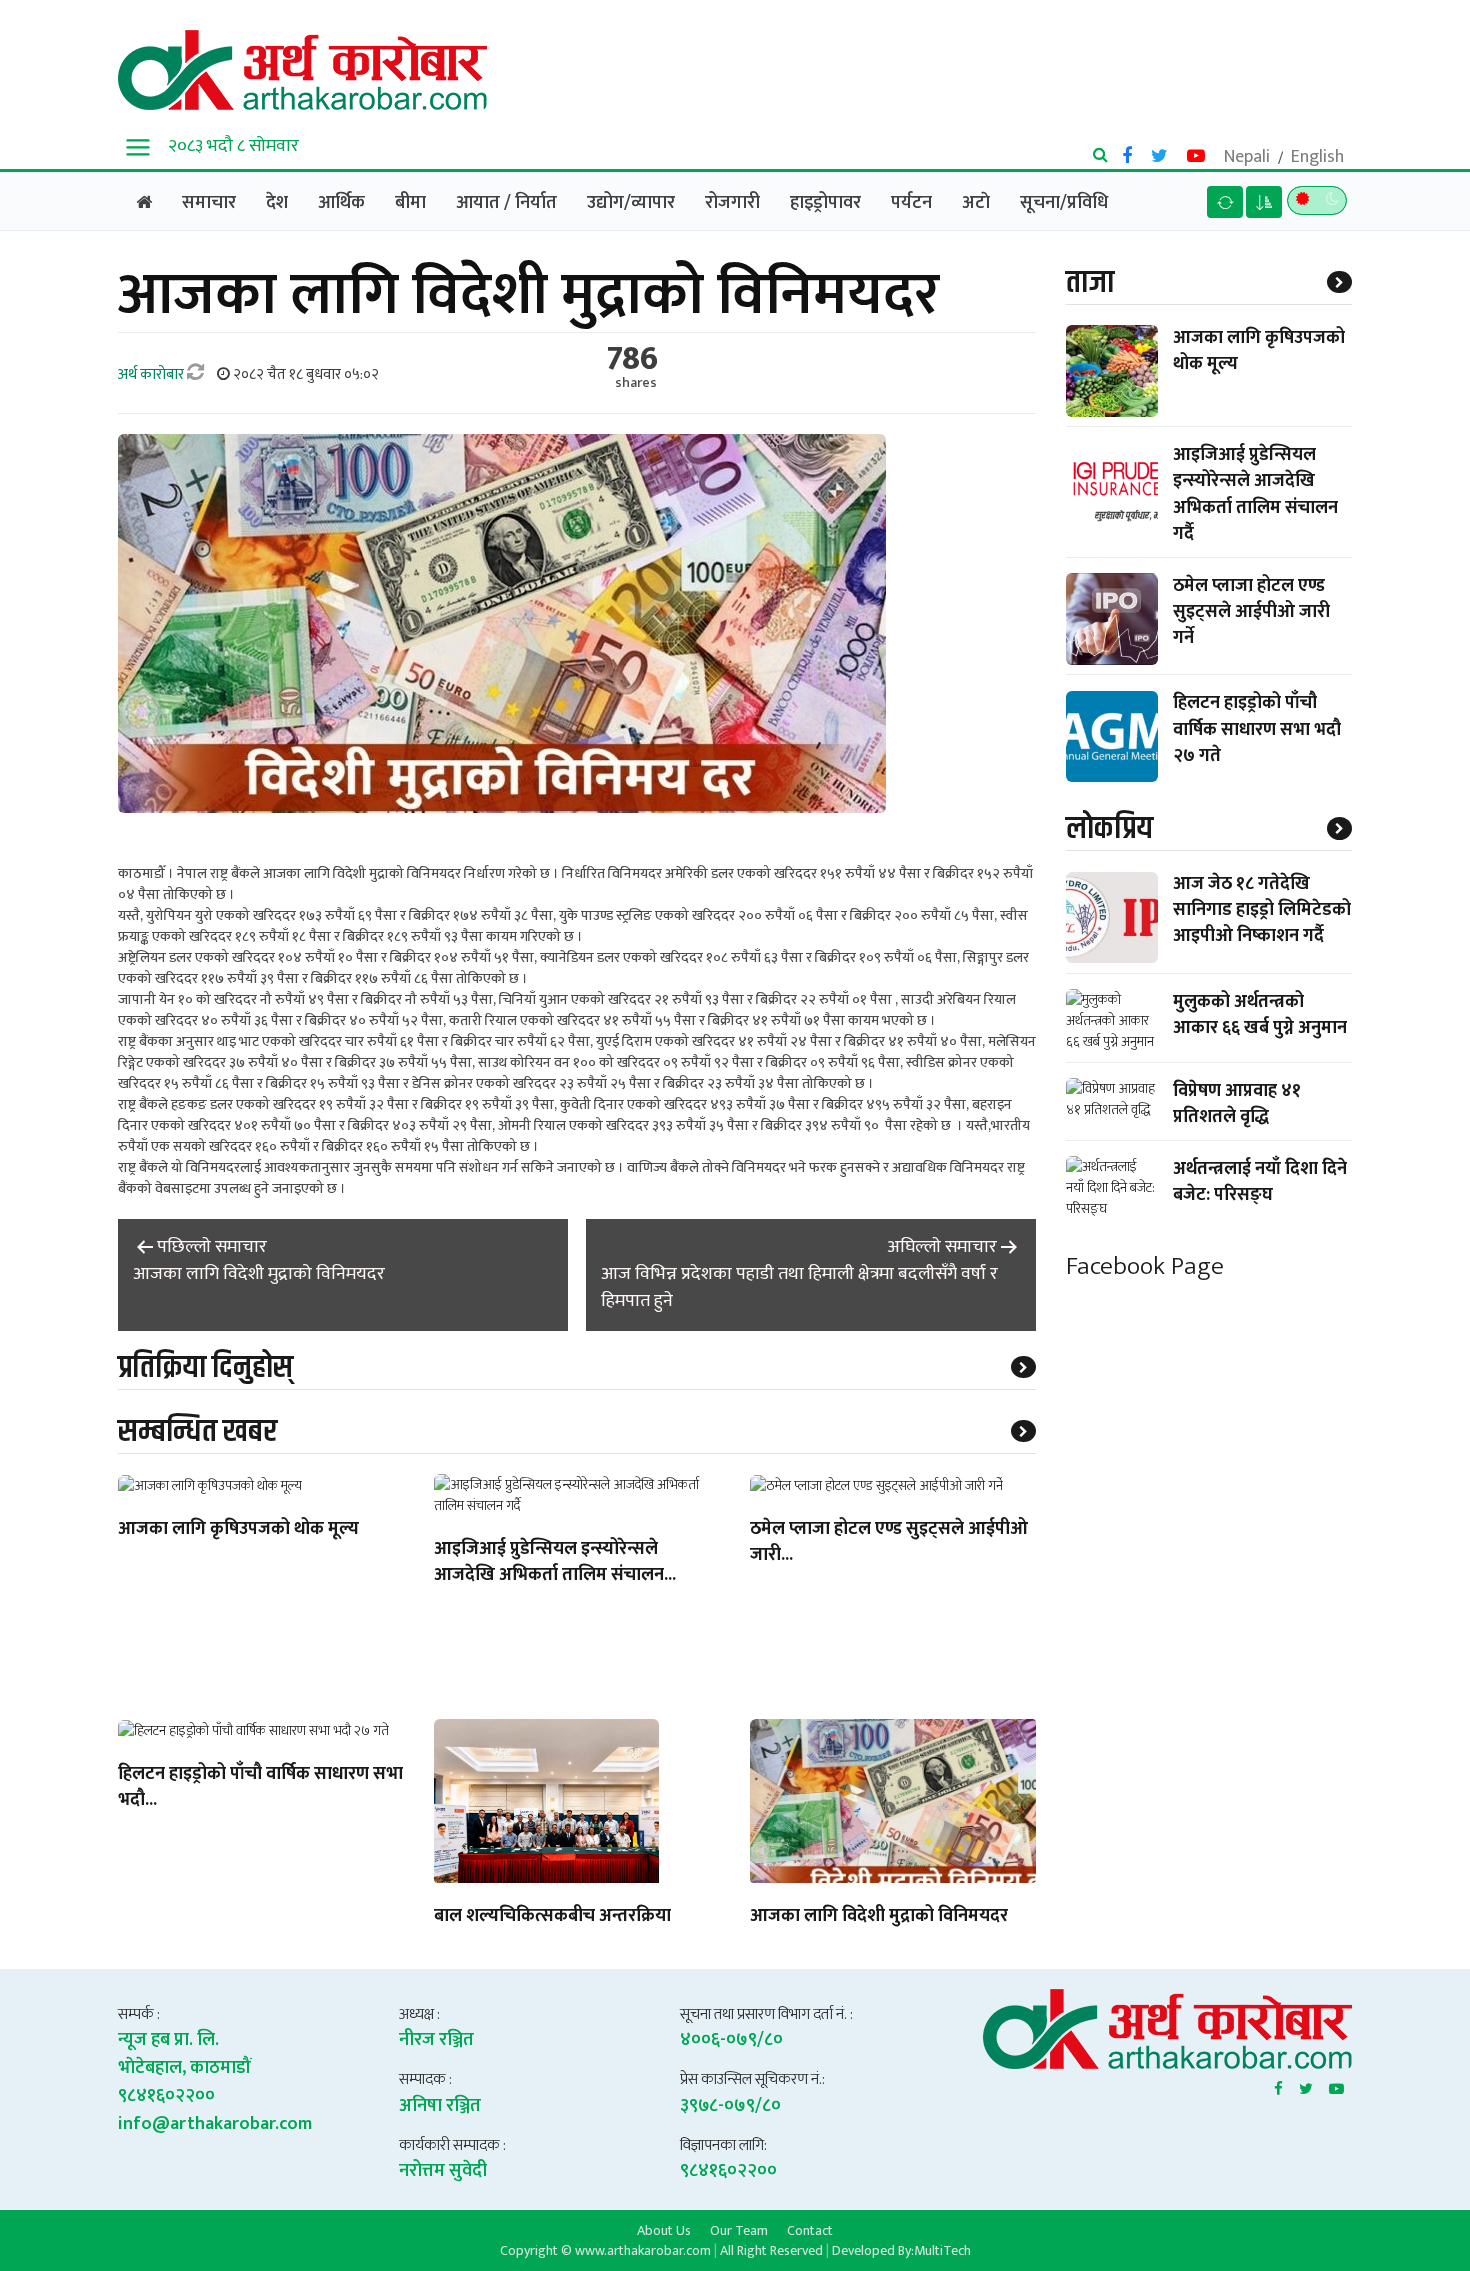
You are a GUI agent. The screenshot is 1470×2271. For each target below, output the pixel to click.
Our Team (739, 2230)
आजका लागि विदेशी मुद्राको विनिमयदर (879, 1917)
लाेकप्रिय (1109, 828)
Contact (810, 2230)
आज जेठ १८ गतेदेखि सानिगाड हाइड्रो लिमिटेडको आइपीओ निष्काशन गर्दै (1262, 911)
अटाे (976, 203)
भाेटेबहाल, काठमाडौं (184, 2068)
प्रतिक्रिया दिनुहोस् (205, 1367)
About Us (664, 2230)
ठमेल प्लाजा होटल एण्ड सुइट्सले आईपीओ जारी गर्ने (1251, 612)
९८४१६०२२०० (166, 2096)
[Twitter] (1306, 2085)
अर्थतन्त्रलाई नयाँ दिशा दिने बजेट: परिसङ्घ (1260, 1182)
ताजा (1090, 282)
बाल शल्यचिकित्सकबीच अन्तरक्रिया (552, 1917)
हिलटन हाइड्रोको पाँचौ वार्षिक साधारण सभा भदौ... (260, 1788)
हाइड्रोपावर (825, 203)
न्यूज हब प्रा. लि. (168, 2040)
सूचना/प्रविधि (1064, 203)
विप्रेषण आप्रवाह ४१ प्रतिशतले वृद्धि (1237, 1104)
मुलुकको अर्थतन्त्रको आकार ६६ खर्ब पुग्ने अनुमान (1260, 1015)
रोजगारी (732, 203)
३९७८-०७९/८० (730, 2106)
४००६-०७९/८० (731, 2040)
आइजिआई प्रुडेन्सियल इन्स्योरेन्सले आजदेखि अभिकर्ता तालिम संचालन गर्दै (1255, 495)
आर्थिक (341, 203)
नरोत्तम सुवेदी (443, 2171)
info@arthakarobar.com (215, 2124)
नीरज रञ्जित (436, 2040)
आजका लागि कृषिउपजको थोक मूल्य (238, 1530)
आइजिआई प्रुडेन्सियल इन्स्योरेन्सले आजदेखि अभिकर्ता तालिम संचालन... (555, 1563)
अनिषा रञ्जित (440, 2106)
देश (277, 203)
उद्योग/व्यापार (631, 203)
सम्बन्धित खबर (197, 1431)
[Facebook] (1278, 2085)
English (1317, 157)
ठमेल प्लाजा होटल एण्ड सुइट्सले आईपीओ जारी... (889, 1543)
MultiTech (942, 2250)
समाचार (209, 203)
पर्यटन (911, 203)
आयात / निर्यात (506, 203)
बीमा (410, 203)
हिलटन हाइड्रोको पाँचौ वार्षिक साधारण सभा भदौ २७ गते (1257, 730)
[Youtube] (1336, 2085)
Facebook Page (1145, 1266)
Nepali (1247, 157)
